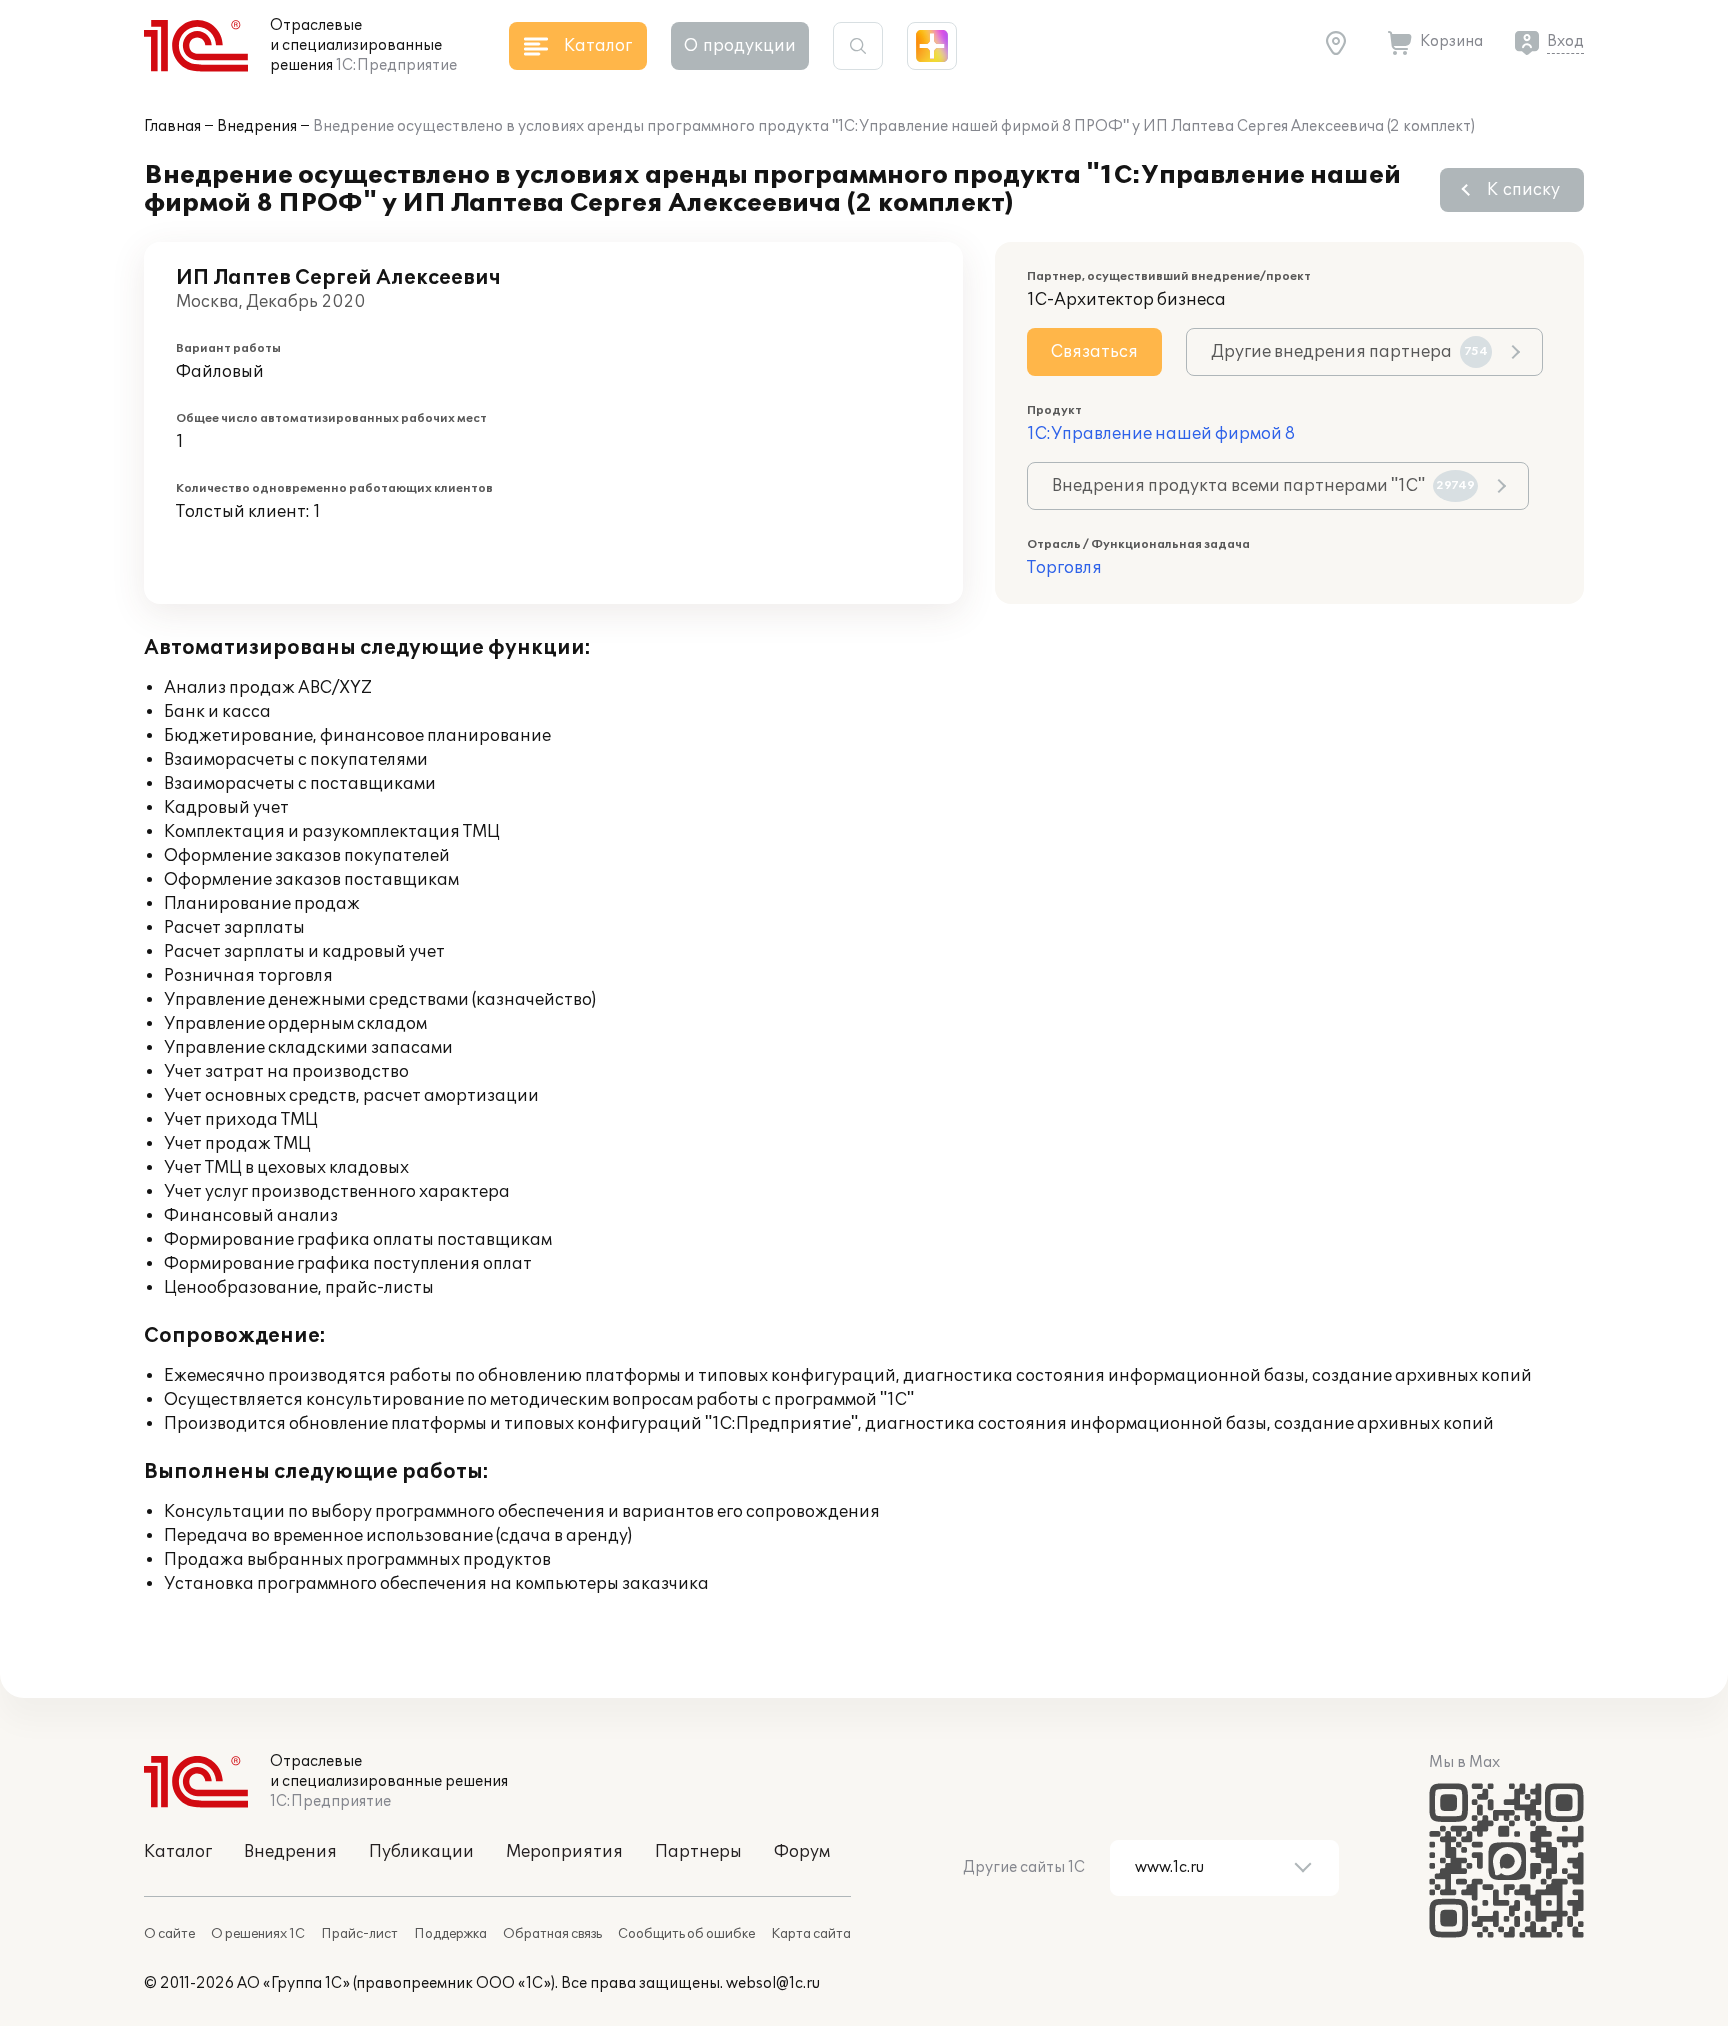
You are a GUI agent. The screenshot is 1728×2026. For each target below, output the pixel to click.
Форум (802, 1852)
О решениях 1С (258, 1934)
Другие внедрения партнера (1349, 352)
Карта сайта (811, 1934)
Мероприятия (564, 1852)
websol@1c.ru (773, 1983)
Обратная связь (552, 1934)
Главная (172, 126)
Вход (1565, 41)
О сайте (169, 1934)
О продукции (740, 46)
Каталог (178, 1852)
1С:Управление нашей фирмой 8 (1161, 434)
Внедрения (257, 126)
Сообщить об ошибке (686, 1934)
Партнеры (698, 1852)
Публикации (421, 1852)
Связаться (1094, 352)
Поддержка (450, 1934)
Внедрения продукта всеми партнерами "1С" (1263, 486)
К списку (1523, 190)
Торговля (1064, 568)
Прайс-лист (359, 1934)
